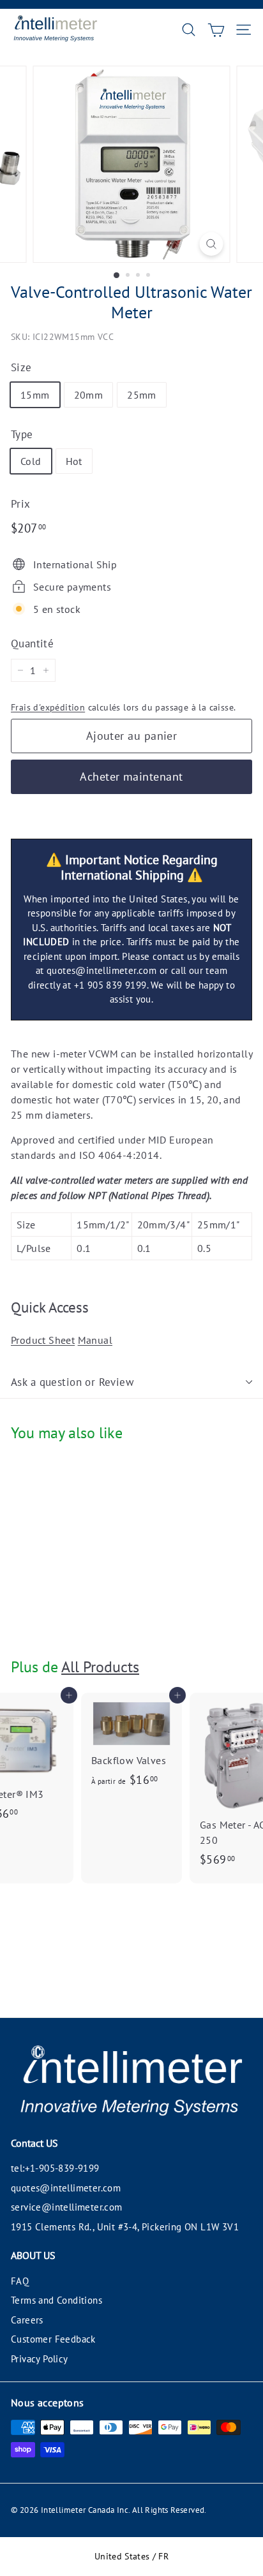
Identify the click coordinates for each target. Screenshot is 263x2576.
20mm (89, 395)
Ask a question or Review (72, 1382)
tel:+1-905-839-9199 (55, 2168)
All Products (100, 1667)
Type (22, 434)
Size (21, 367)
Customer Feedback (53, 2339)
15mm (35, 395)
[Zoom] (212, 244)
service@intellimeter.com (67, 2207)
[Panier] (216, 30)
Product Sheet (43, 1340)
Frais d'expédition (48, 707)
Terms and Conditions (56, 2300)
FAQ (20, 2281)
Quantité (32, 644)
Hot (74, 461)
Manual (95, 1340)
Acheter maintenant (131, 776)
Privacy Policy (40, 2359)
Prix (21, 504)
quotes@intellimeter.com (66, 2188)
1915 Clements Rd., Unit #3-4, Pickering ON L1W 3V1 (125, 2227)
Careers (27, 2320)
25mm (142, 395)
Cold (31, 461)
